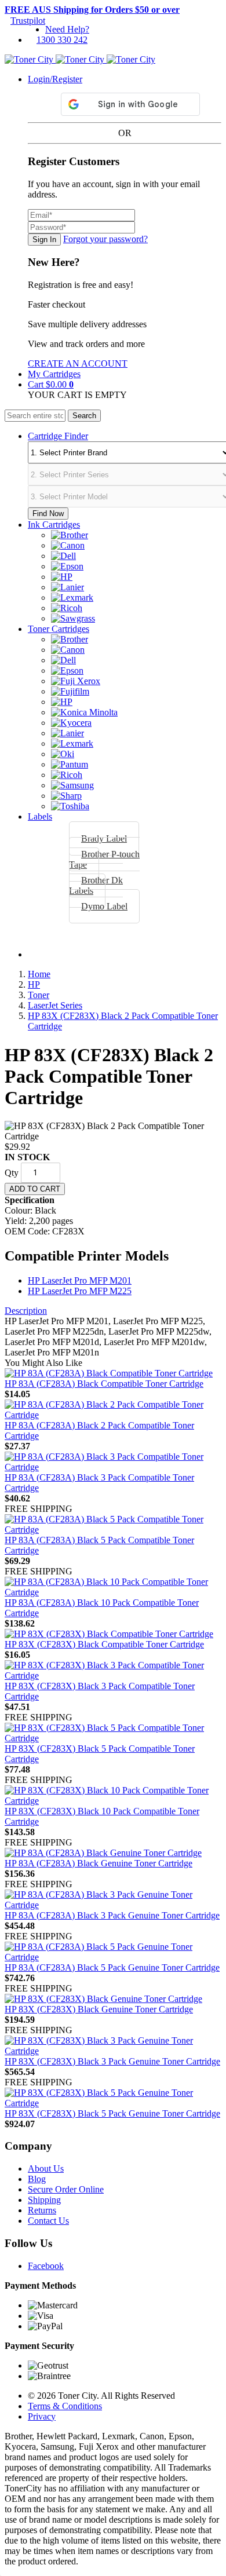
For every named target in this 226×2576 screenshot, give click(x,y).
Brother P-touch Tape (104, 859)
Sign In (44, 240)
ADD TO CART (35, 1189)
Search (84, 416)
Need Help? (67, 29)
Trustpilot (28, 21)
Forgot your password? (105, 239)
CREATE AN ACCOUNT (78, 363)
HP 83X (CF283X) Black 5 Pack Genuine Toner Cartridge (112, 2113)
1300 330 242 (62, 40)
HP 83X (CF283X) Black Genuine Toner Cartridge (99, 2009)
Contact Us (48, 2221)
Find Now (48, 514)
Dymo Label (104, 906)
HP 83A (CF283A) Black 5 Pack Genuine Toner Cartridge (112, 1967)
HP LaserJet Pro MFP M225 (80, 1291)
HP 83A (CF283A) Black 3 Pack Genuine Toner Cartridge (112, 1915)
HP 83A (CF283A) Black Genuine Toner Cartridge (99, 1863)
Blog (37, 2179)
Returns (42, 2210)
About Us (46, 2168)
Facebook (46, 2266)
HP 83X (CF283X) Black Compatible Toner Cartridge (104, 1644)
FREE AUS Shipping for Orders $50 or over (92, 10)
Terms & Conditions (65, 2406)
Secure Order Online (66, 2189)
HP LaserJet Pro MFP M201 (80, 1280)
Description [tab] (26, 1311)
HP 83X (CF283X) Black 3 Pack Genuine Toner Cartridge (112, 2061)
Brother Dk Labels (96, 885)
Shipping (44, 2200)
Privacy (42, 2416)
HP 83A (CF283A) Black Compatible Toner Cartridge (104, 1384)
